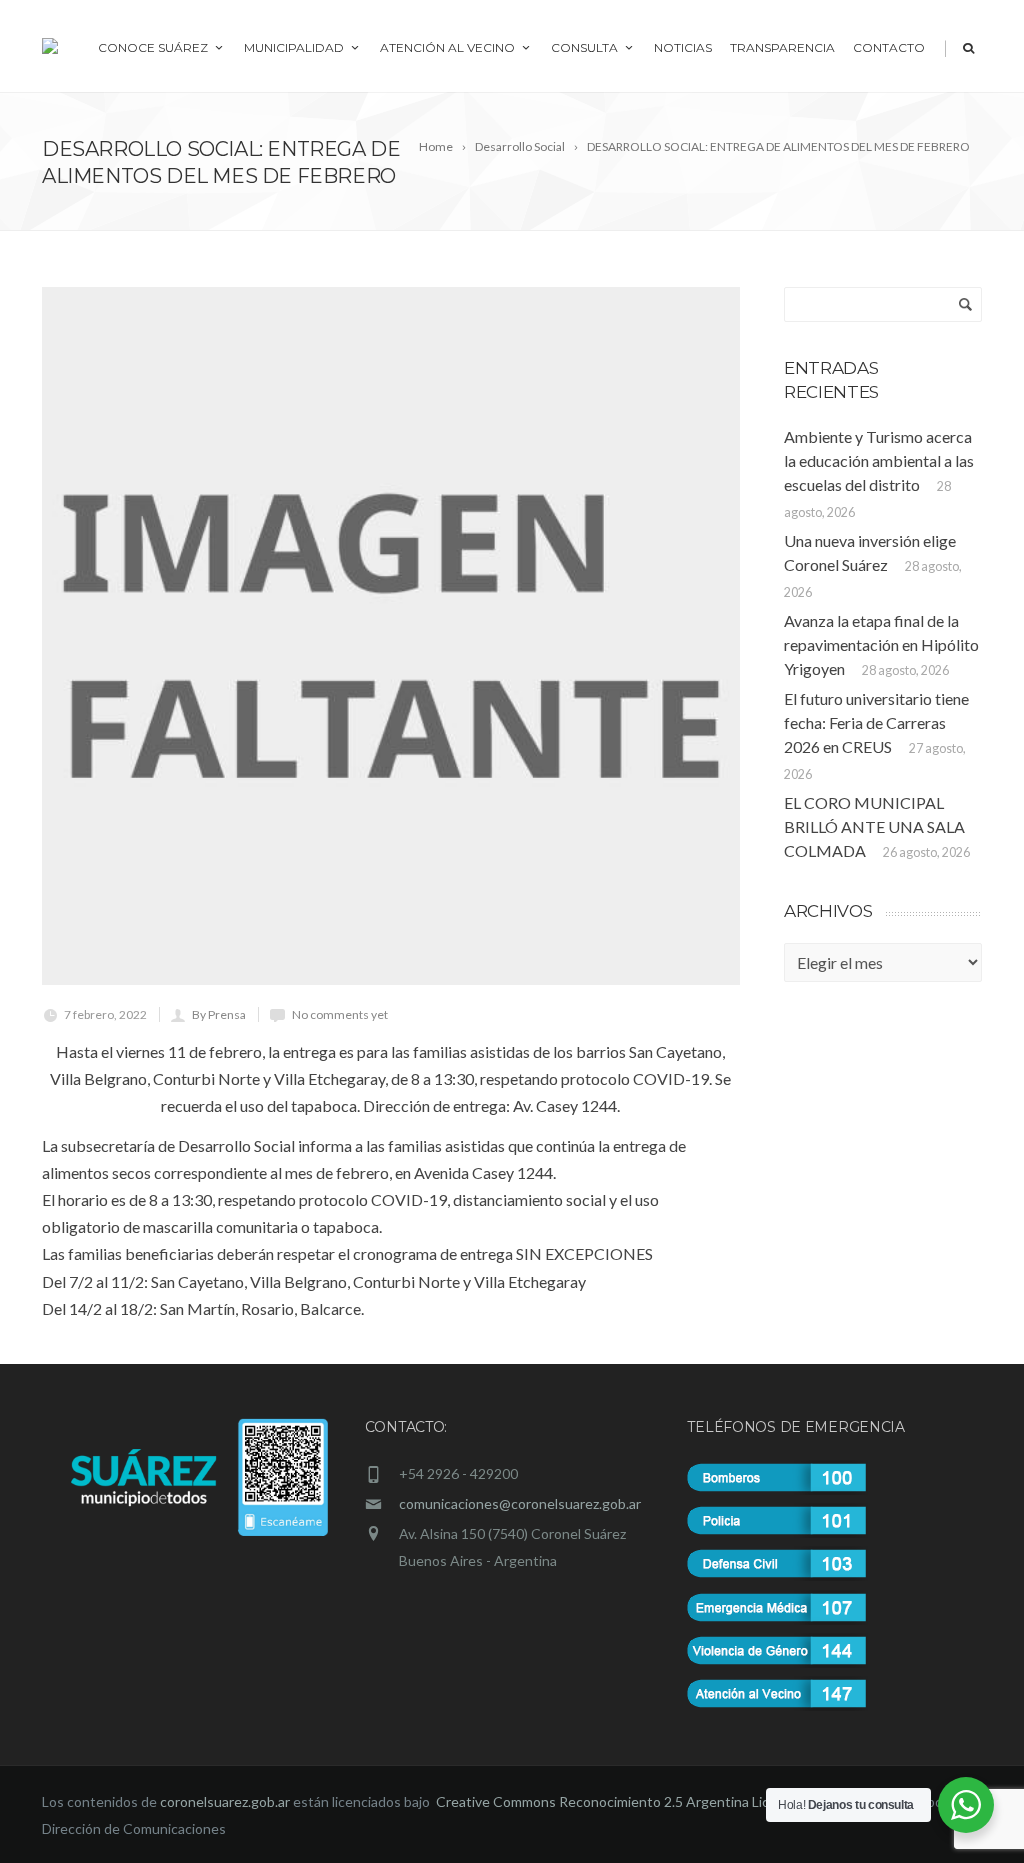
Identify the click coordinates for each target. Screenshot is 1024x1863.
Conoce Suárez (153, 47)
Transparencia (782, 47)
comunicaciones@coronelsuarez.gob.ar (520, 1503)
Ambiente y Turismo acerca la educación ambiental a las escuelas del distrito (879, 460)
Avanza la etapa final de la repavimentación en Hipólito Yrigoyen (881, 644)
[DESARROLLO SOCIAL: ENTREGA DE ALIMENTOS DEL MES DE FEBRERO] (391, 636)
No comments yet (340, 1014)
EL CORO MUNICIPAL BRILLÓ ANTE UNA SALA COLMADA (874, 826)
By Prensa (219, 1014)
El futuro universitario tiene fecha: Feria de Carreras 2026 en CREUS (876, 722)
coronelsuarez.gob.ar (225, 1801)
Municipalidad (294, 47)
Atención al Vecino (447, 47)
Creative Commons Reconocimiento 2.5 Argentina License (619, 1801)
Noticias (683, 47)
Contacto (889, 47)
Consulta (584, 47)
